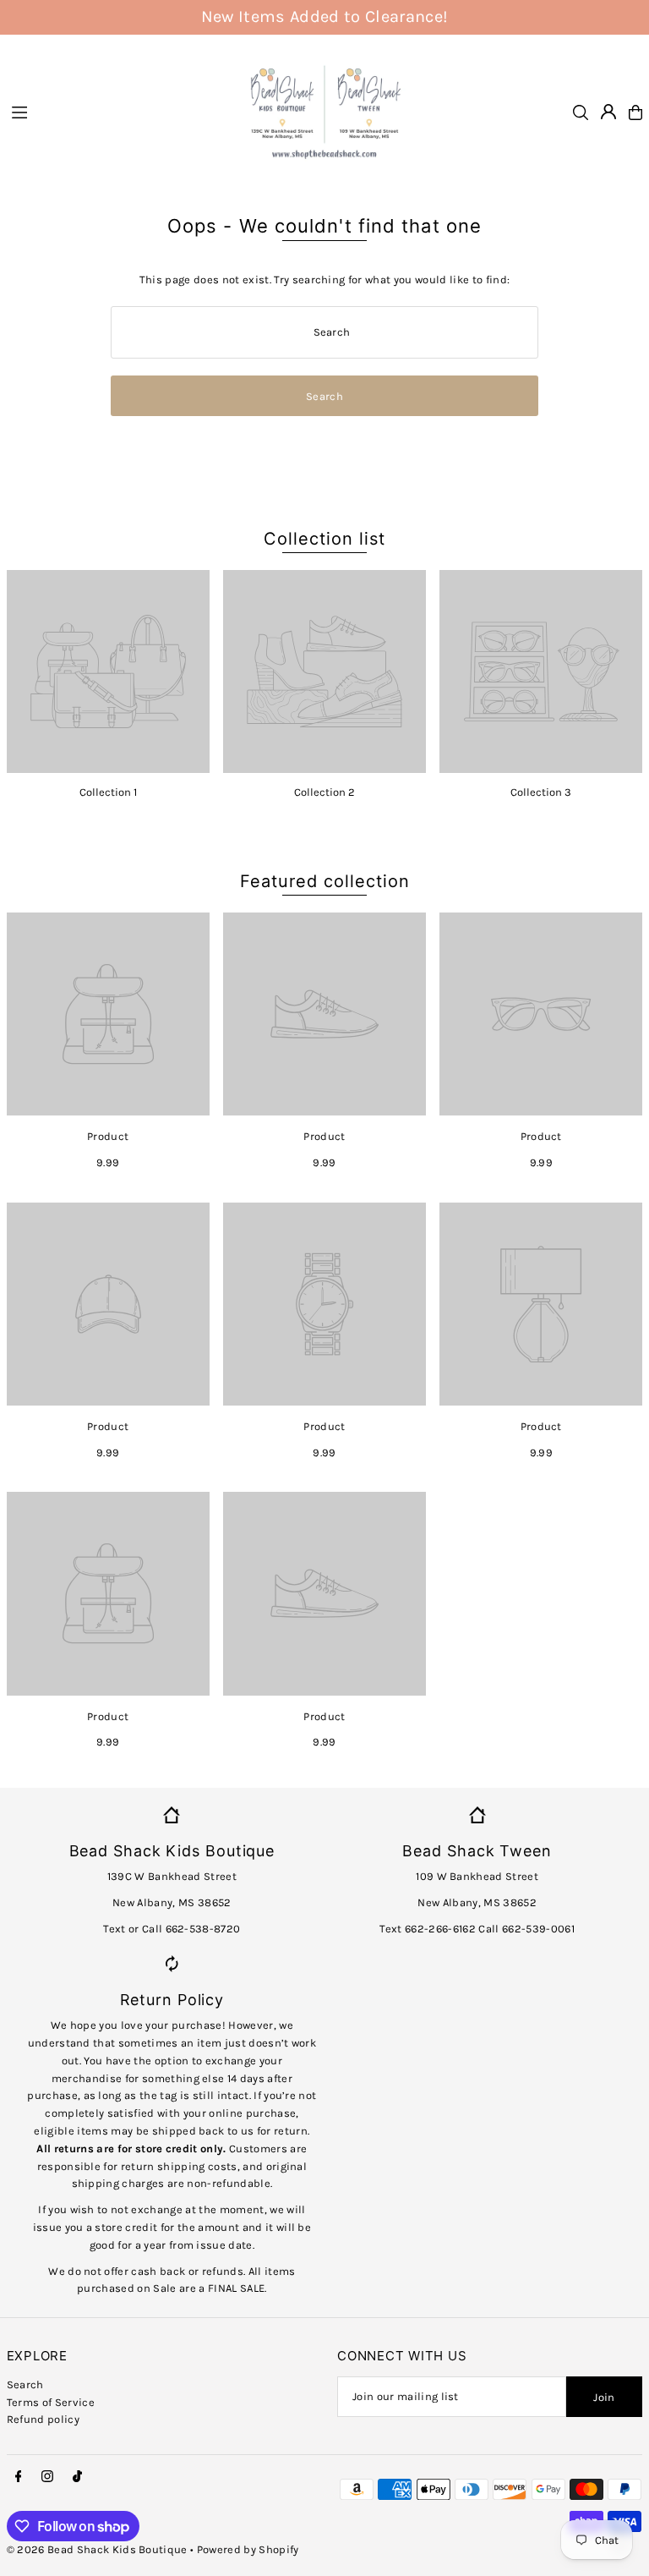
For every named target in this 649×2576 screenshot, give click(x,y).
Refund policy (43, 2419)
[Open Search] (581, 112)
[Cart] (635, 112)
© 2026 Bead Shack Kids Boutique (97, 2549)
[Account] (608, 112)
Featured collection (325, 881)
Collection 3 (541, 792)
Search (25, 2384)
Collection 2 (324, 792)
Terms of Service (51, 2402)
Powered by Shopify (248, 2549)
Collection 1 (108, 792)
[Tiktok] (77, 2477)
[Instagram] (47, 2477)
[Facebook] (19, 2477)
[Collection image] (108, 671)
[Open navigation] (118, 112)
